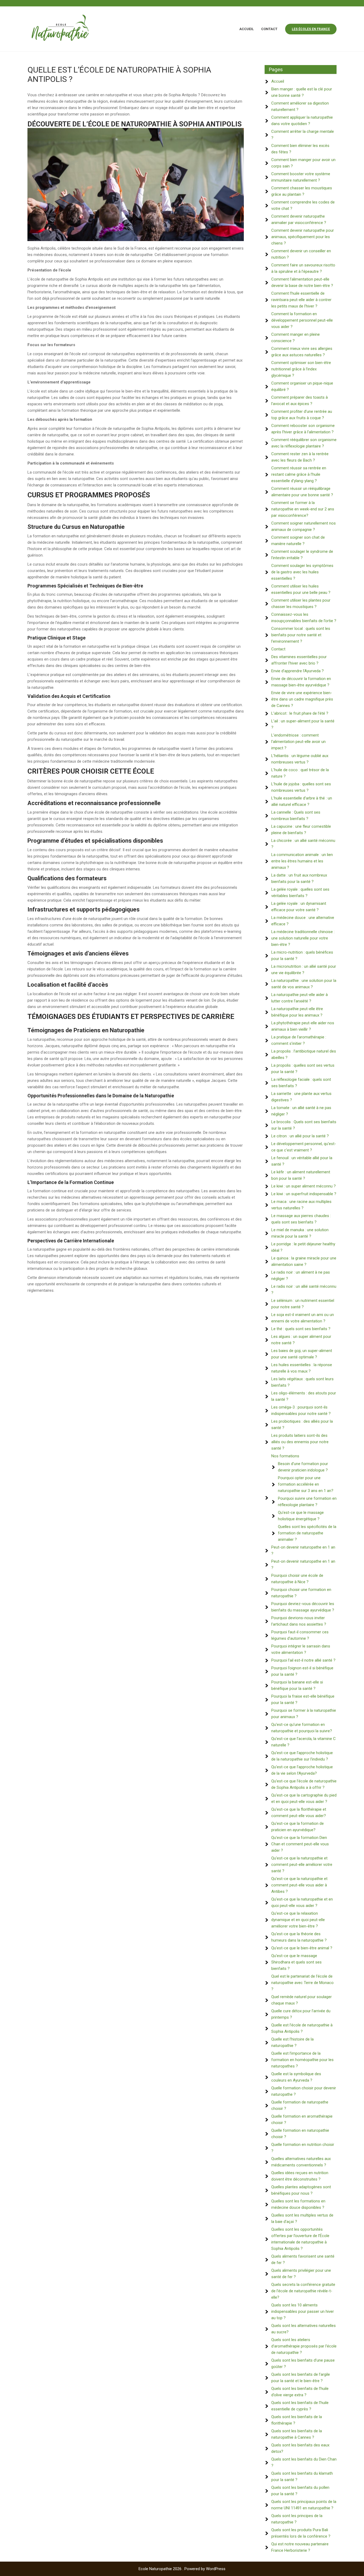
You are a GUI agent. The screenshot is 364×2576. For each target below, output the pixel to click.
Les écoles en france (311, 29)
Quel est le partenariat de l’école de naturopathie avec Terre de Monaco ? (302, 1983)
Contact (269, 29)
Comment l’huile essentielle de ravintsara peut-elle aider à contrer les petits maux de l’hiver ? (301, 300)
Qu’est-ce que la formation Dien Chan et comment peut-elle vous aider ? (300, 1844)
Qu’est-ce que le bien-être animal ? (302, 1948)
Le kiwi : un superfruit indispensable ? (304, 1194)
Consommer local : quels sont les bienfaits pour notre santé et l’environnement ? (301, 635)
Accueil (246, 29)
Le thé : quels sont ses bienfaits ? (301, 1329)
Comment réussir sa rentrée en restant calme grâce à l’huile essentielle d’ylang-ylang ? (299, 474)
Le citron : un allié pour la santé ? (300, 1136)
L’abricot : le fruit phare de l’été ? (300, 713)
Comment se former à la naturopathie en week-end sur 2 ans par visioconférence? (303, 509)
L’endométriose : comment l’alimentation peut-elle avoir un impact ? (298, 742)
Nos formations (285, 1456)
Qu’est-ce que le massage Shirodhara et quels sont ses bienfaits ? (296, 1962)
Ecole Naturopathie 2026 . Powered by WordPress (182, 2569)
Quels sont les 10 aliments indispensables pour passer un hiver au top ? (303, 2311)
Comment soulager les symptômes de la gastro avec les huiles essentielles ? (302, 572)
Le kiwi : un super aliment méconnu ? (304, 1186)
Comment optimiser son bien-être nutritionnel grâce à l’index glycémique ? (301, 369)
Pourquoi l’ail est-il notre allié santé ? (303, 1660)
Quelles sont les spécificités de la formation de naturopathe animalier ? (307, 1533)
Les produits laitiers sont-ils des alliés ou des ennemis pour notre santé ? (300, 1442)
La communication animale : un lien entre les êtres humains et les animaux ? (302, 861)
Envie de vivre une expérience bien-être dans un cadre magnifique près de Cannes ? (302, 699)
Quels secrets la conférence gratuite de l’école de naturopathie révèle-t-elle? (303, 2291)
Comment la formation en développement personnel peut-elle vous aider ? (302, 320)
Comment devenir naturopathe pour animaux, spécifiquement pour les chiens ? (303, 237)
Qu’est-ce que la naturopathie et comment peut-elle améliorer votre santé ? (302, 1865)
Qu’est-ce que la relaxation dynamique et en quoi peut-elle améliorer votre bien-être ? (298, 1920)
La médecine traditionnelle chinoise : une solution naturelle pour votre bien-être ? (303, 938)
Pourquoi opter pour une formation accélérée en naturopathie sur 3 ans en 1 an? (306, 1484)
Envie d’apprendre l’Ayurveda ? (298, 671)
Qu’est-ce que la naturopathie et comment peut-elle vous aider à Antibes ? (299, 1885)
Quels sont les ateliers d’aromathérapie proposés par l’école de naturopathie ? (304, 2346)
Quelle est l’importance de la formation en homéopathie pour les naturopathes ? (302, 2060)
